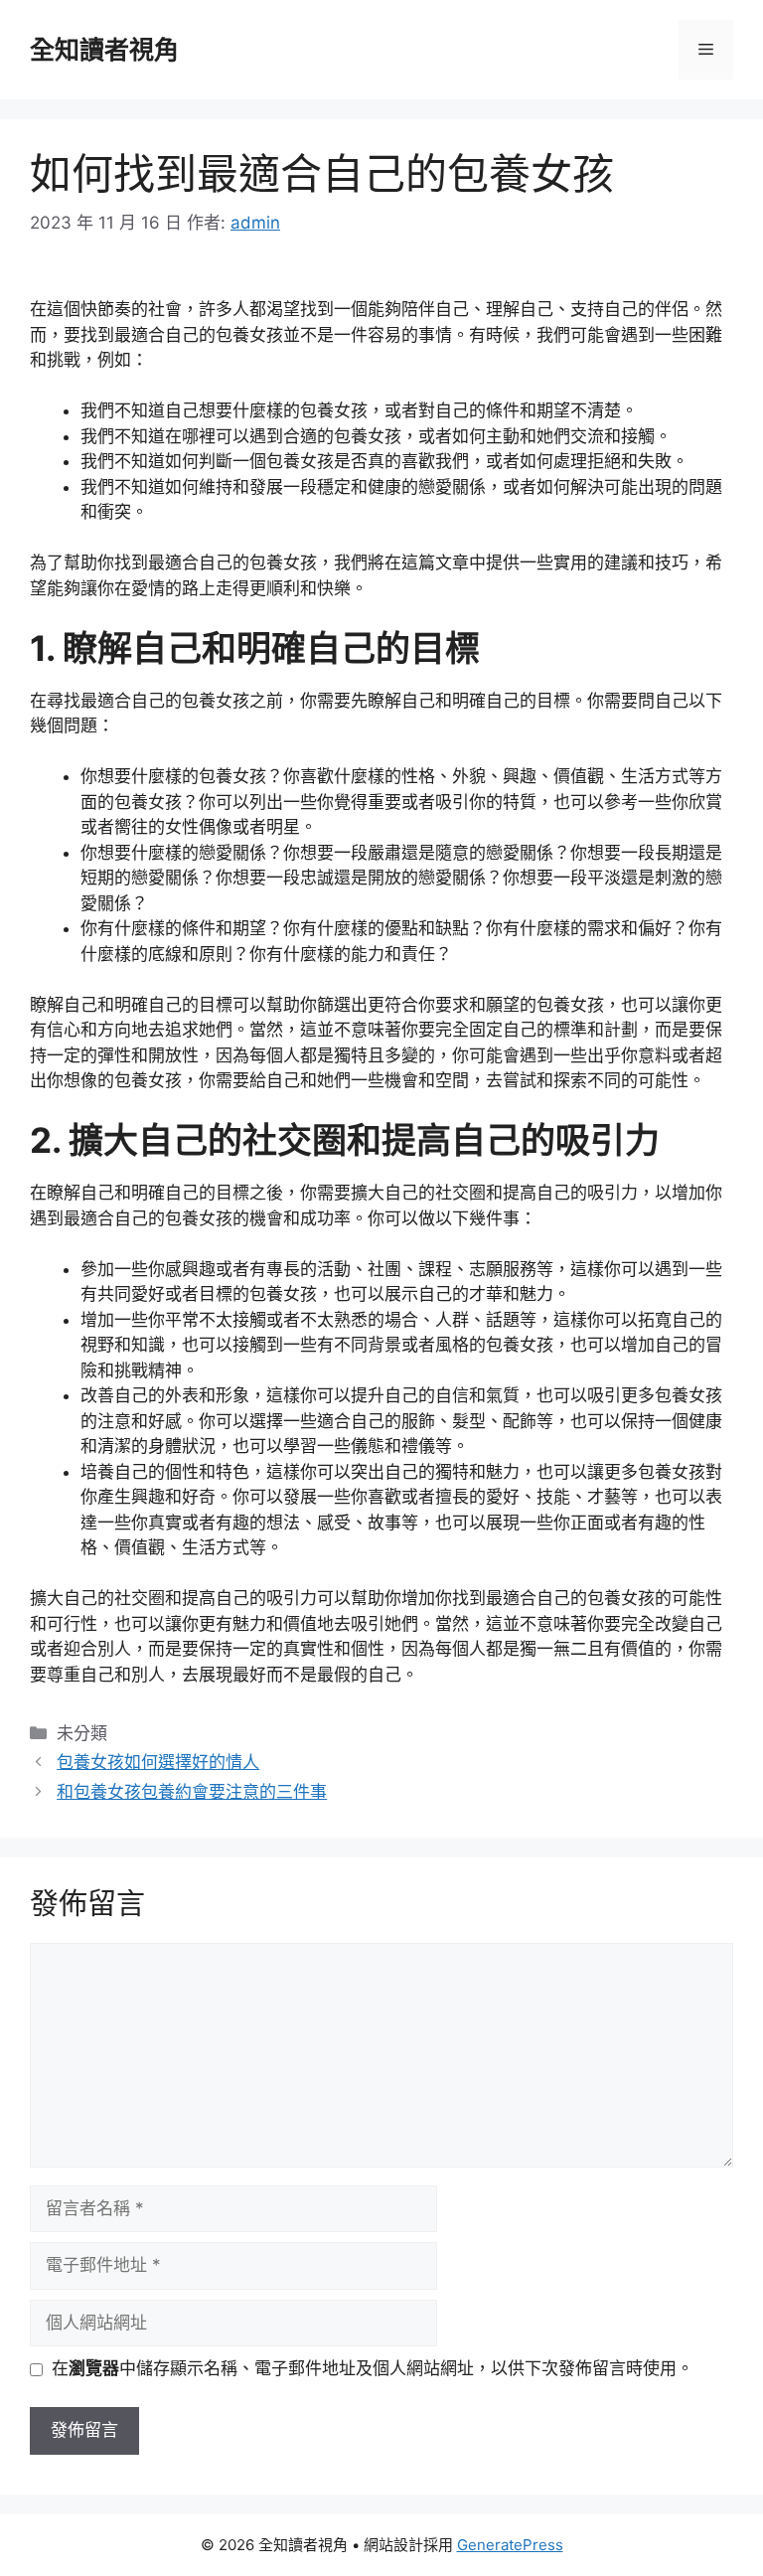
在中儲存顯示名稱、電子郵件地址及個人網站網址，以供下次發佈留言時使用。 (373, 2368)
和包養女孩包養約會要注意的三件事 (192, 1792)
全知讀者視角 (104, 50)
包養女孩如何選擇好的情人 (158, 1762)
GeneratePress (510, 2545)
